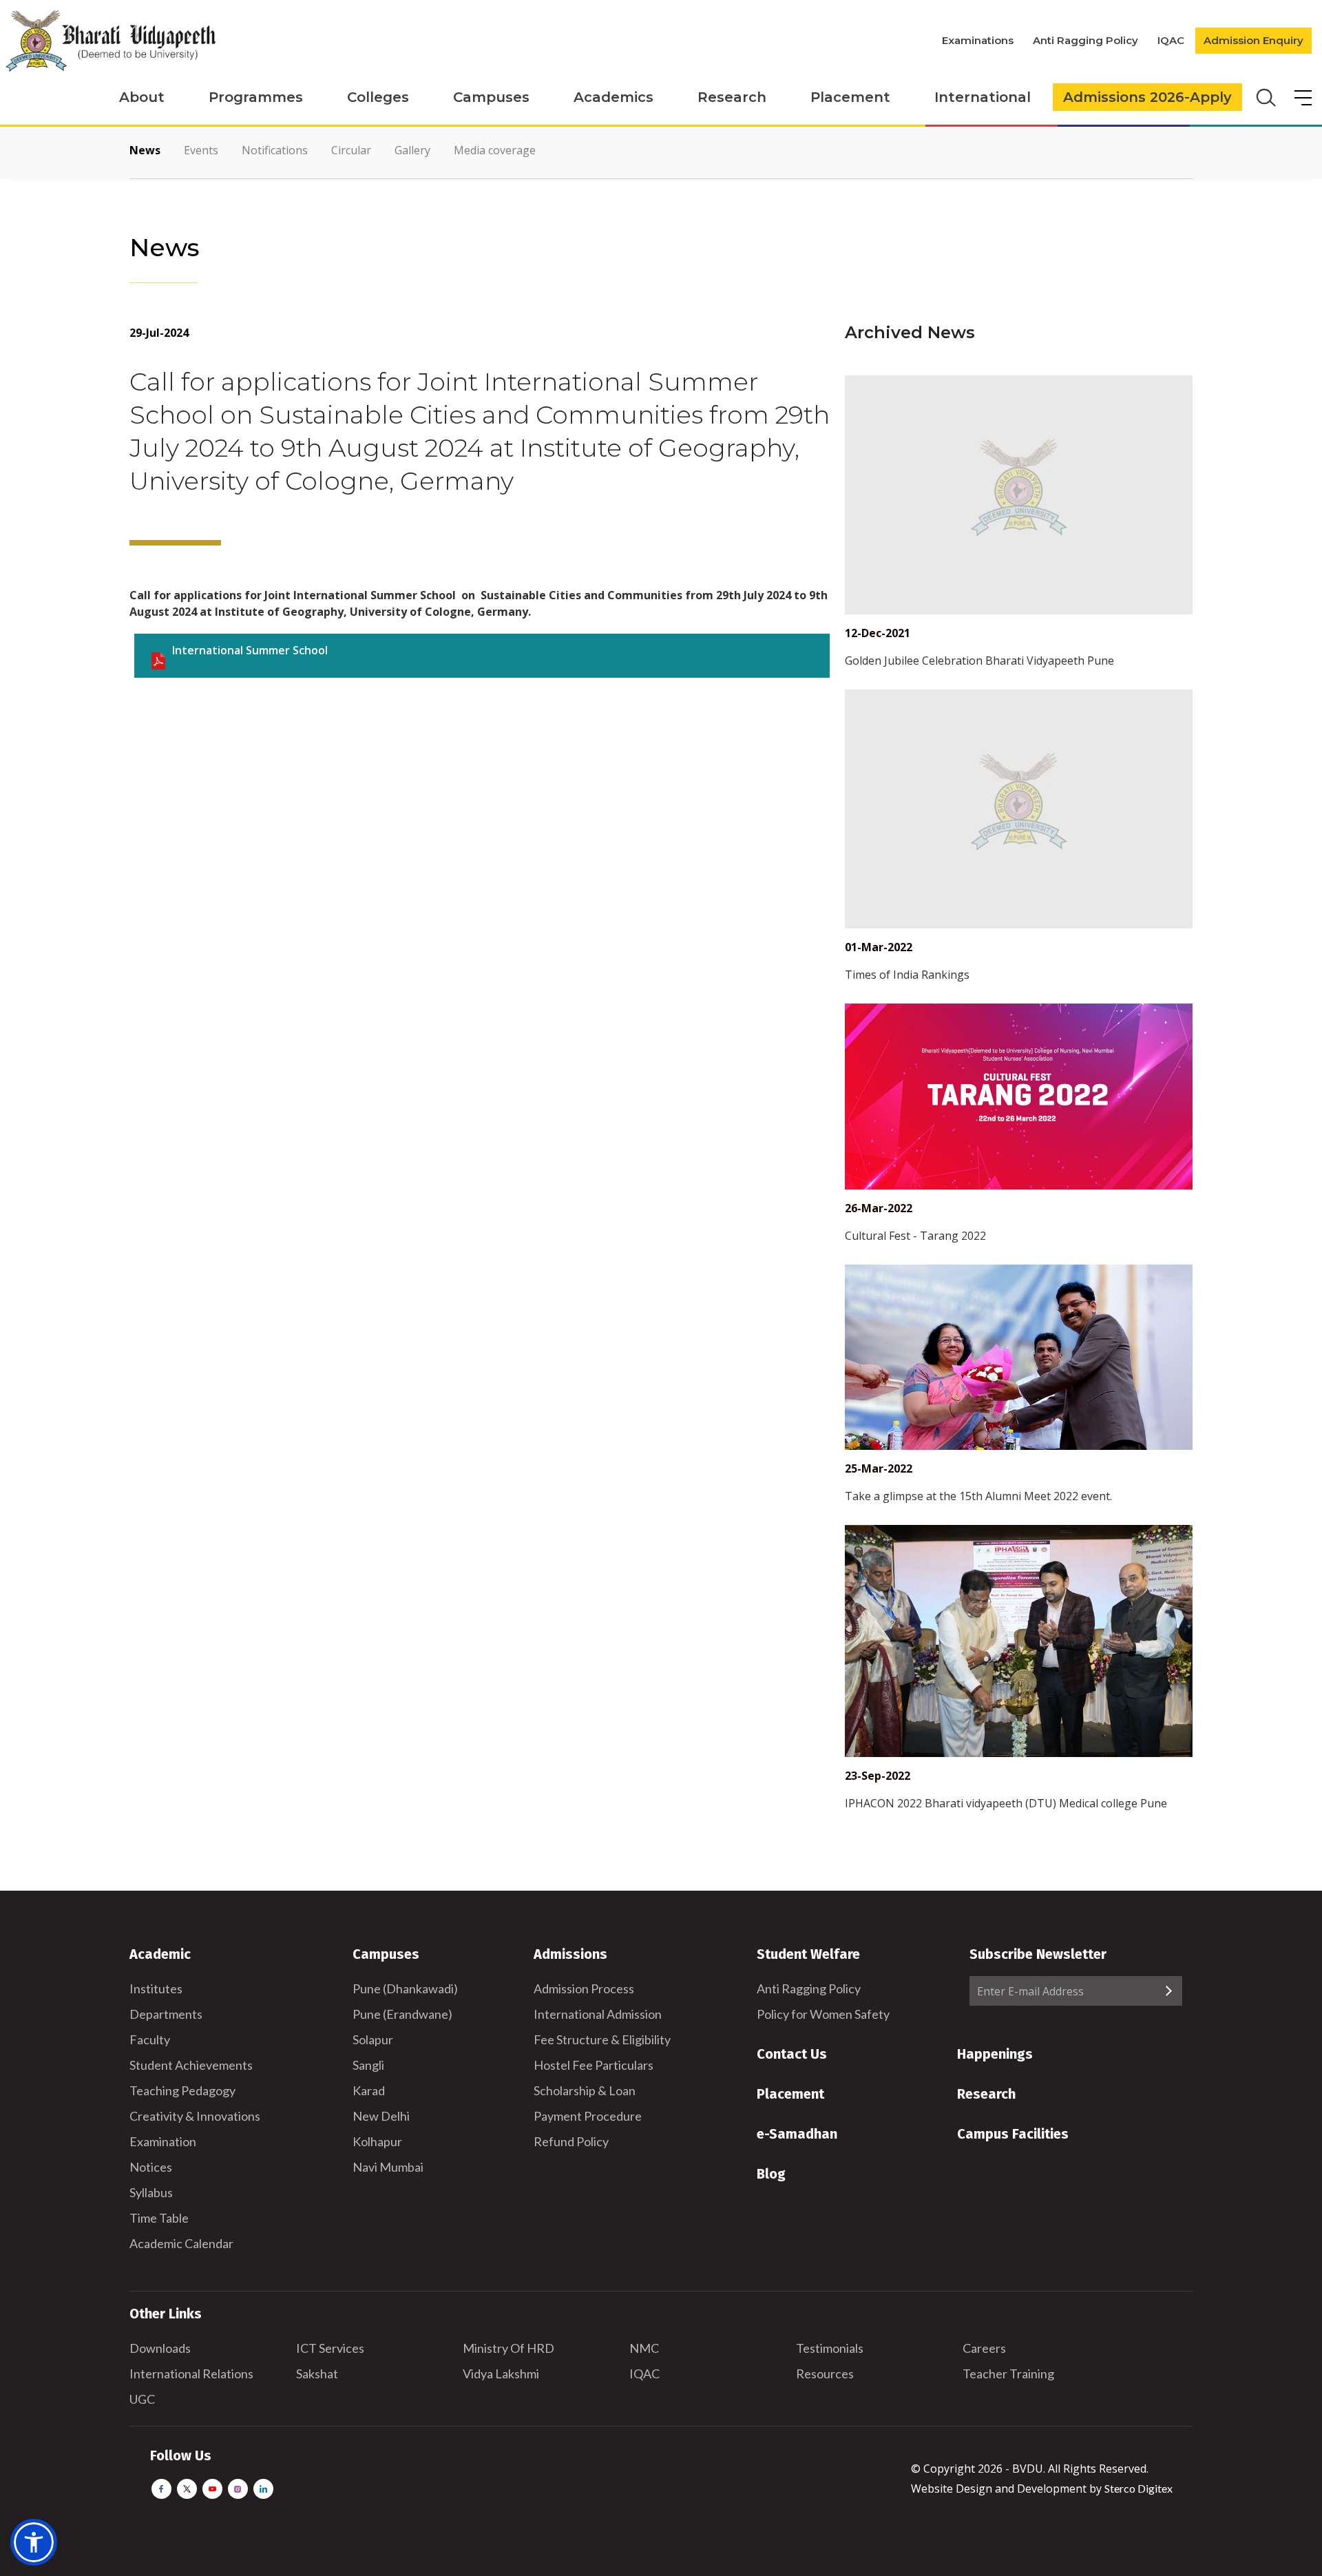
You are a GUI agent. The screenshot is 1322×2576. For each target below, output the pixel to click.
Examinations (978, 40)
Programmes (256, 97)
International (983, 97)
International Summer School (250, 650)
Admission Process (584, 1988)
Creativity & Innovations (195, 2116)
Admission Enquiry (1253, 40)
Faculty (150, 2039)
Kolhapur (377, 2141)
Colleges (378, 97)
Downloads (160, 2348)
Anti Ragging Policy (1085, 40)
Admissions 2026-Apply (1147, 97)
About (142, 97)
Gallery (412, 150)
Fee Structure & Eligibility (602, 2039)
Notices (151, 2167)
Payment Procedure (588, 2116)
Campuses (491, 97)
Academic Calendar (181, 2243)
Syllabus (151, 2192)
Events (201, 150)
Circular (351, 150)
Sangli (368, 2065)
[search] (1265, 96)
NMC (644, 2348)
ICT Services (330, 2348)
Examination (163, 2141)
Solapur (373, 2039)
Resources (825, 2374)
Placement (850, 97)
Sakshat (317, 2374)
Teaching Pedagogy (182, 2090)
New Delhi (381, 2116)
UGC (142, 2399)
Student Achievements (191, 2065)
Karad (369, 2090)
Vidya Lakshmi (501, 2374)
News (145, 150)
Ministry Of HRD (508, 2348)
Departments (166, 2014)
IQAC (1171, 40)
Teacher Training (1008, 2374)
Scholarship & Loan (585, 2090)
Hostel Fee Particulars (594, 2065)
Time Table (159, 2218)
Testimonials (830, 2348)
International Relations (191, 2374)
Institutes (156, 1988)
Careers (984, 2348)
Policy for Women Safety (823, 2014)
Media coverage (495, 150)
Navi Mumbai (388, 2167)
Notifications (275, 150)
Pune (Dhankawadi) (405, 1988)
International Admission (598, 2014)
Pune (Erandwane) (402, 2014)
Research (732, 97)
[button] (34, 2542)
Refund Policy (571, 2141)
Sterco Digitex (1139, 2488)
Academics (613, 97)
